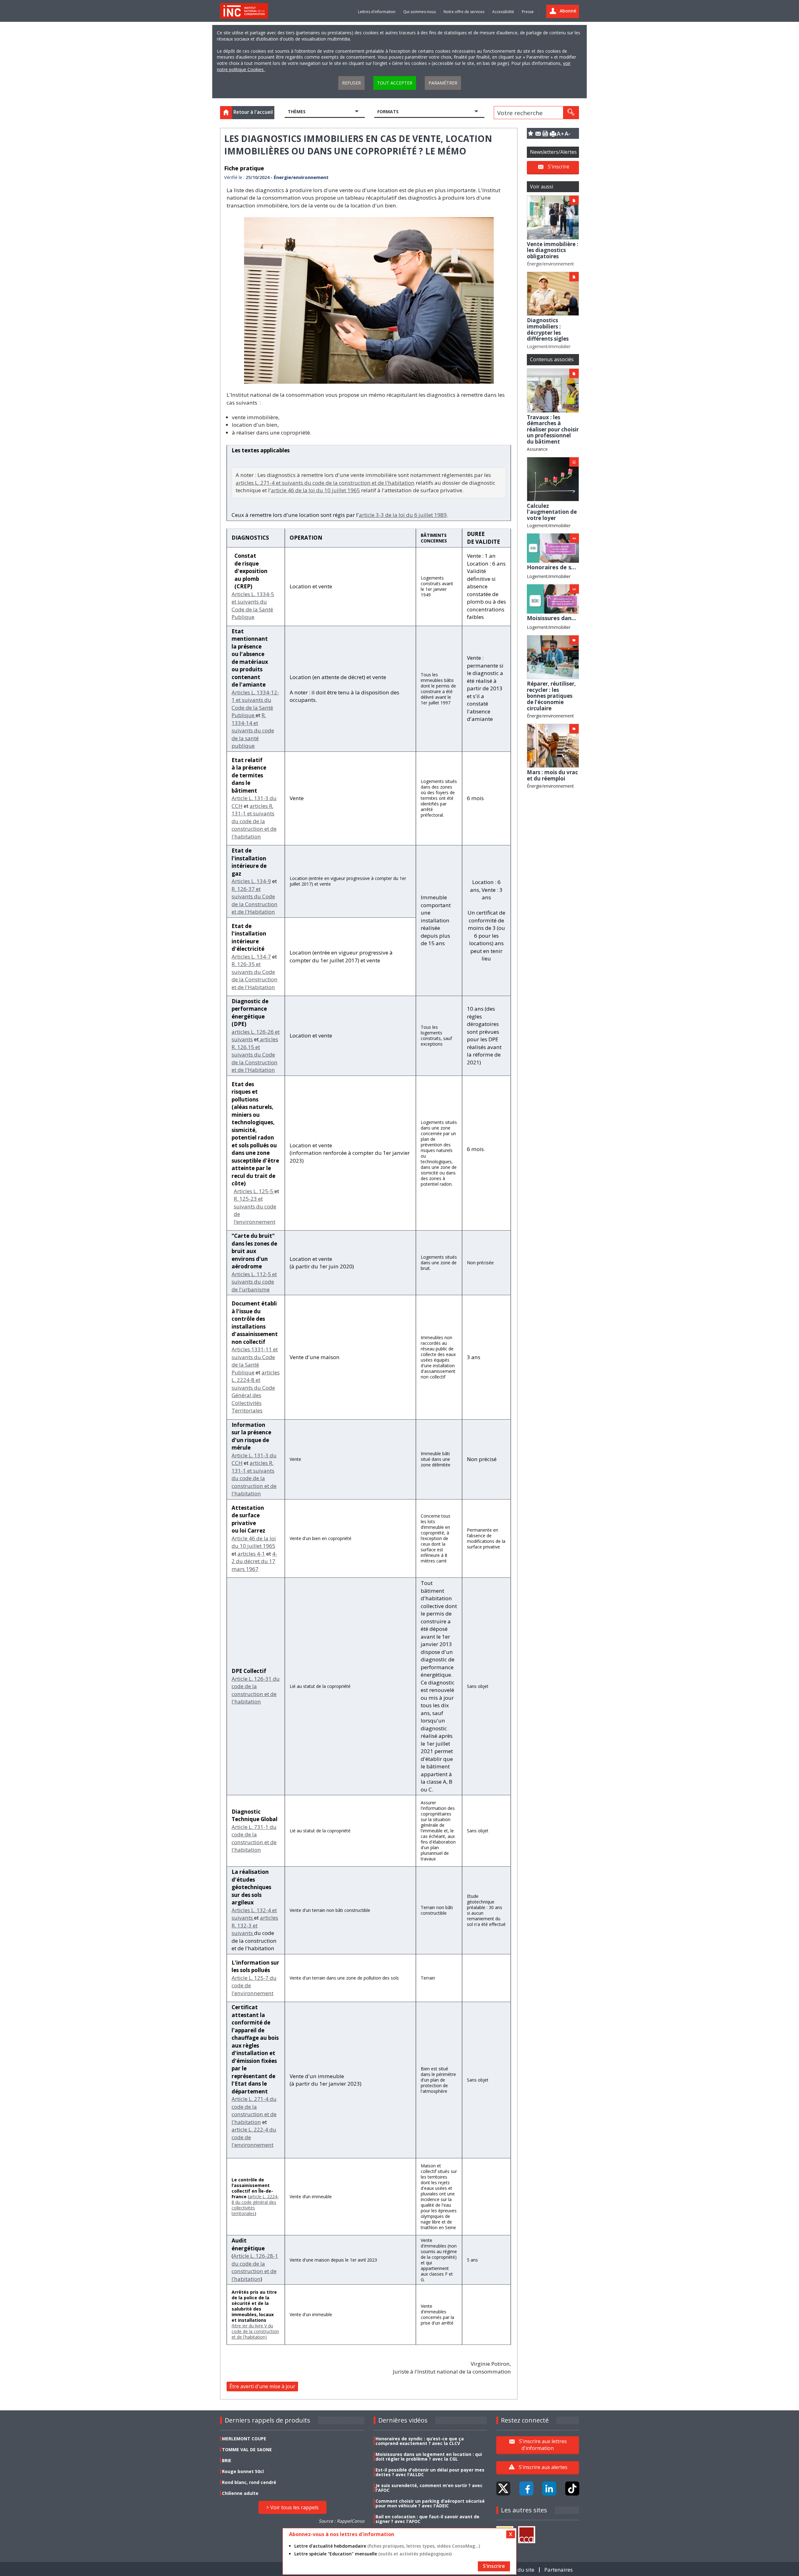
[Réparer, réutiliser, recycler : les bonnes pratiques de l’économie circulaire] (553, 656)
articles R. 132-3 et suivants (255, 1925)
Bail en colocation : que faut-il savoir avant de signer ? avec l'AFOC (427, 2519)
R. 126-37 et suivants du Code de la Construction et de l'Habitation (255, 900)
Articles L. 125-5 (254, 1191)
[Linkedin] (549, 2489)
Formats (388, 112)
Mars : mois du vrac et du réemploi (552, 775)
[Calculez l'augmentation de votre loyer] (553, 479)
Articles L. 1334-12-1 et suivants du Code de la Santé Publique (255, 704)
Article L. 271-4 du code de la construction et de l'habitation (254, 2110)
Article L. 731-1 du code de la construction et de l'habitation (254, 1838)
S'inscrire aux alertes (543, 2467)
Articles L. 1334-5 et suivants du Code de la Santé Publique (253, 606)
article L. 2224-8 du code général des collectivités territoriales (255, 2205)
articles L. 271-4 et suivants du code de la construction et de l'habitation (325, 483)
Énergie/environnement (550, 264)
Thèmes (297, 112)
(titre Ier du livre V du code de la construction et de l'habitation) (255, 2331)
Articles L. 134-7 (251, 957)
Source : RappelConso (341, 2521)
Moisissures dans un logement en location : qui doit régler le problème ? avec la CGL (429, 2457)
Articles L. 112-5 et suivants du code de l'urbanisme (254, 1282)
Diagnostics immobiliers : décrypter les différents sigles (548, 329)
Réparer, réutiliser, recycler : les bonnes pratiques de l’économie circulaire (551, 696)
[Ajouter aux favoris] (531, 133)
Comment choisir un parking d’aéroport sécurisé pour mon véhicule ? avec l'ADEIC (430, 2503)
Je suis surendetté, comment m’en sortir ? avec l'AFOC (429, 2488)
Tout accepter (395, 83)
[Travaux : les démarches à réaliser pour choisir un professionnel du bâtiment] (553, 390)
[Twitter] (503, 2489)
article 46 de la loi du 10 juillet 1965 (315, 490)
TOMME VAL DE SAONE (247, 2450)
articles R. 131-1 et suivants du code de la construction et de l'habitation (254, 821)
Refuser (351, 83)
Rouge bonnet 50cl (243, 2471)
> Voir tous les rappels (292, 2507)
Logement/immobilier (549, 346)
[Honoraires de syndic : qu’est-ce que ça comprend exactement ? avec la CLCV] (553, 548)
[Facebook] (526, 2489)
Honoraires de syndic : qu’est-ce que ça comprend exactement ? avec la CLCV (420, 2441)
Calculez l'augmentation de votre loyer (552, 512)
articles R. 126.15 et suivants (255, 1047)
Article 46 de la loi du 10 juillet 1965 (254, 1542)
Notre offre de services (464, 12)
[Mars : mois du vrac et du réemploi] (553, 745)
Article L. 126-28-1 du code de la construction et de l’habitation (255, 2267)
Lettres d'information (377, 12)
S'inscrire (559, 167)
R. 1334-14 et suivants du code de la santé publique (253, 730)
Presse (528, 12)
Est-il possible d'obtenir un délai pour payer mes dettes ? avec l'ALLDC (430, 2472)
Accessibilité (503, 12)
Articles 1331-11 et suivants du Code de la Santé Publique (255, 1361)
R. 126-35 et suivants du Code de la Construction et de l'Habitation (255, 976)
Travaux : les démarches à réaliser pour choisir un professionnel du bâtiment (553, 429)
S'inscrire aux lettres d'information (543, 2445)
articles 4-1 (251, 1554)
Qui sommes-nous (419, 12)
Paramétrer (443, 83)
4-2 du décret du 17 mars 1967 (254, 1561)
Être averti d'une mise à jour (262, 2386)
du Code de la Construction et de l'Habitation (255, 1062)
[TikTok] (572, 2489)
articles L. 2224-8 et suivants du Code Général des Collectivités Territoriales (256, 1392)
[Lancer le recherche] (571, 113)
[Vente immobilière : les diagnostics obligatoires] (553, 217)
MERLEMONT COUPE (244, 2439)
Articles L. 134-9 (251, 881)
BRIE (227, 2460)
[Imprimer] (553, 133)
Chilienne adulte (240, 2493)
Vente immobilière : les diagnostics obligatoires (553, 250)
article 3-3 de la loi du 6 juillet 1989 (403, 515)
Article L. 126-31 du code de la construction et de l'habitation (256, 1690)
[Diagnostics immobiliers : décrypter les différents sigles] (553, 293)
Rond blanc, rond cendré (249, 2482)
